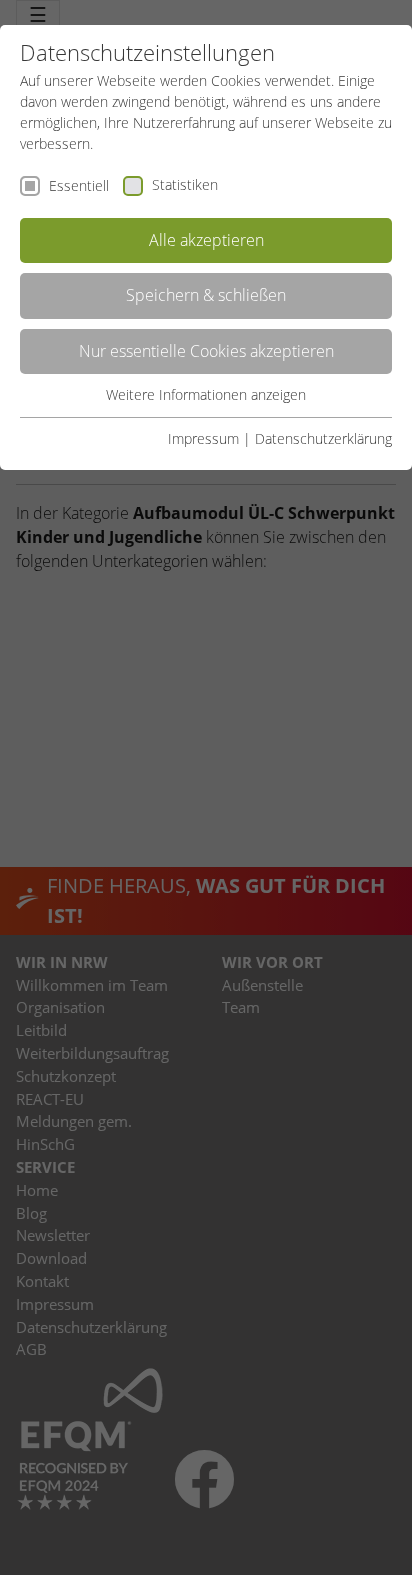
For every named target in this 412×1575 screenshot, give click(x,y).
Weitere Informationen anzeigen (206, 394)
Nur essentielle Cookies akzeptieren (206, 351)
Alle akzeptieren (206, 240)
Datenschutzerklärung (323, 438)
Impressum (203, 438)
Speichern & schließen (206, 295)
